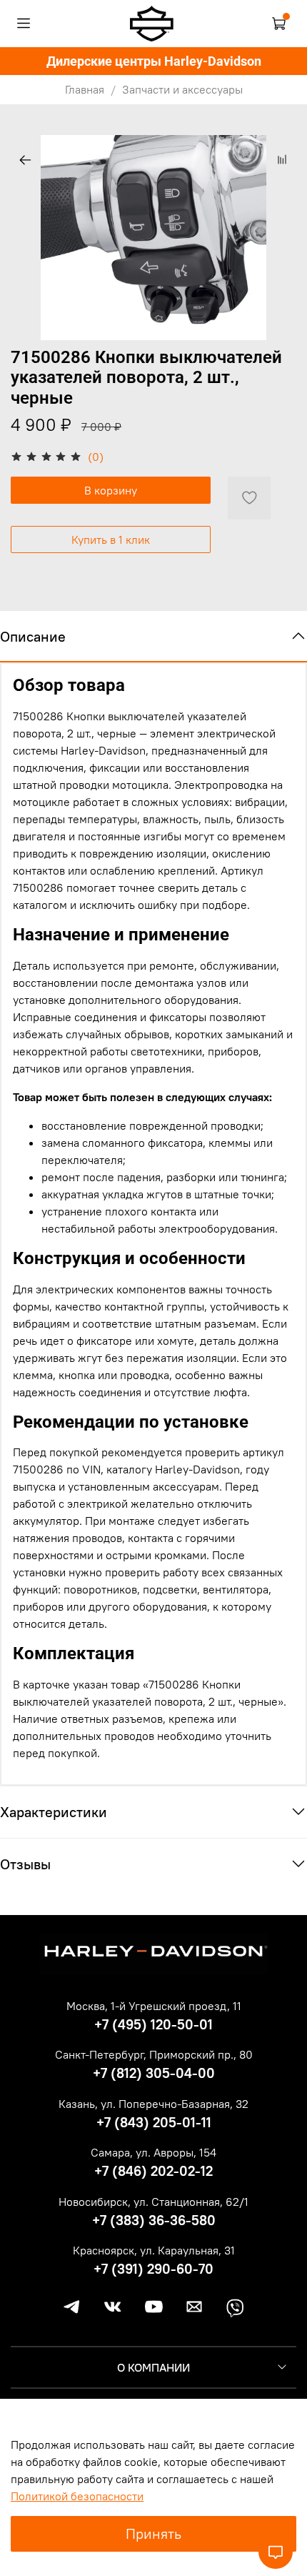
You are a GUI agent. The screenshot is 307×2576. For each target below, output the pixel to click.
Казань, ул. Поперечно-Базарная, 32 (153, 2104)
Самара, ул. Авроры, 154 (153, 2152)
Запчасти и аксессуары (182, 89)
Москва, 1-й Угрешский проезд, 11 (154, 2006)
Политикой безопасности (77, 2496)
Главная (85, 89)
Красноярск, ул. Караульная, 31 (154, 2250)
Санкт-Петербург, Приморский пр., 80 (154, 2054)
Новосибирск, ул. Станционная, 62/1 (153, 2202)
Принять (153, 2533)
